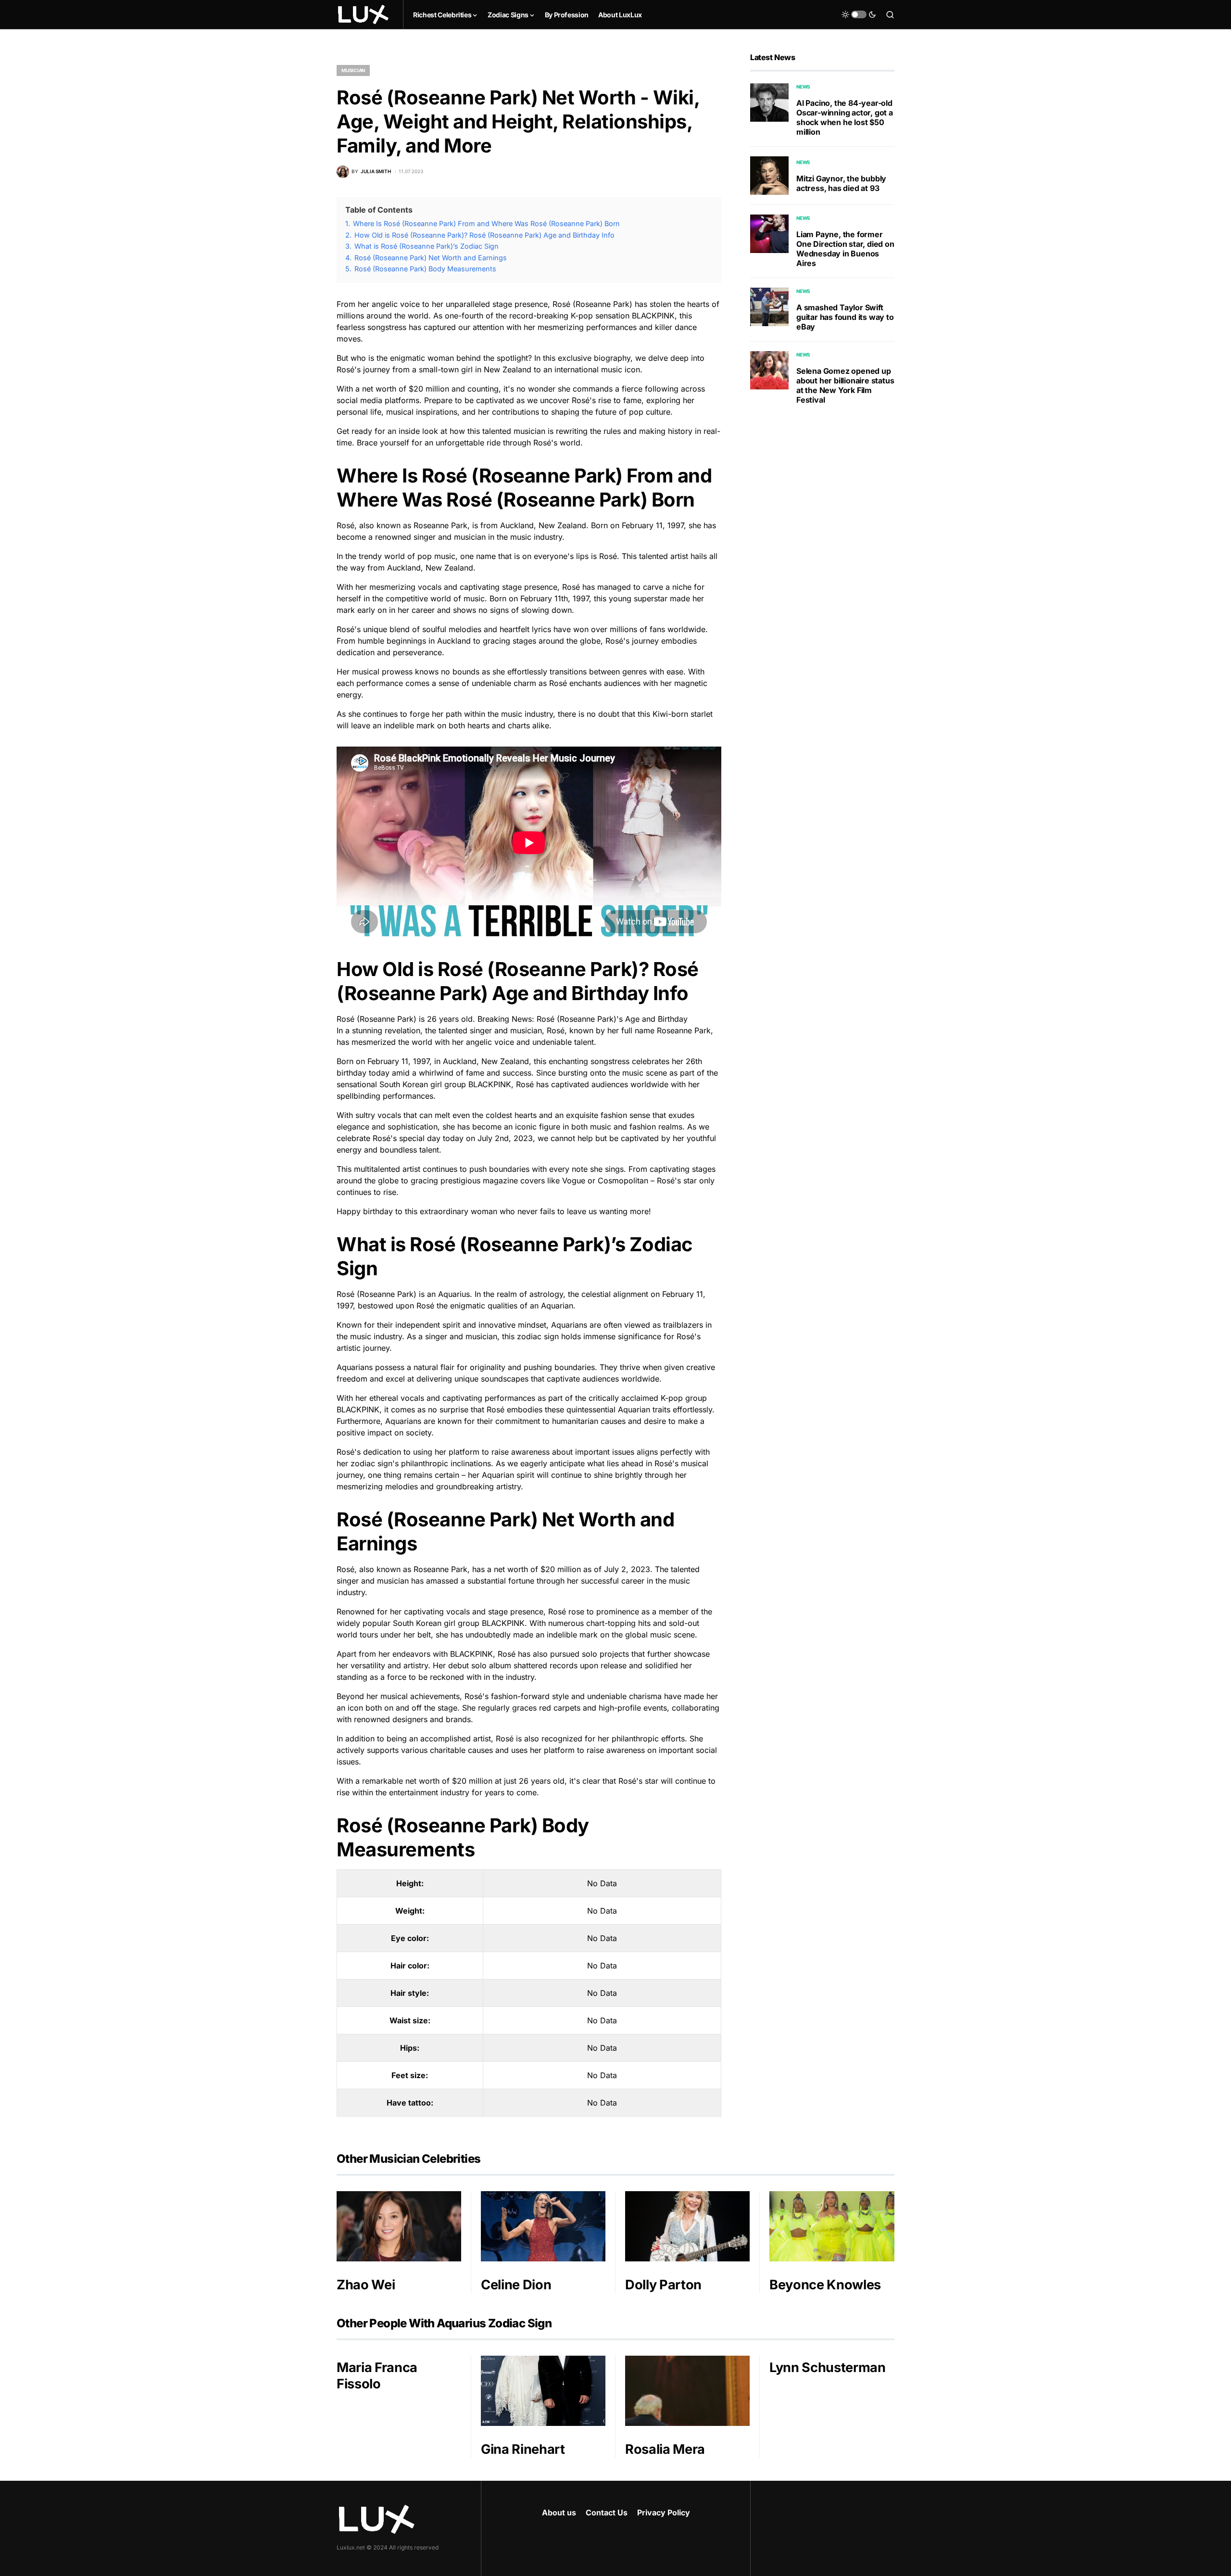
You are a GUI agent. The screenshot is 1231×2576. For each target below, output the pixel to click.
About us (559, 2513)
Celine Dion (516, 2285)
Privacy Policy (664, 2513)
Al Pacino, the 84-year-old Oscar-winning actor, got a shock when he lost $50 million (845, 117)
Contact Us (607, 2513)
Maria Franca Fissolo (377, 2376)
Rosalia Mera (665, 2449)
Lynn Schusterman (828, 2367)
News (803, 87)
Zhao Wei (366, 2285)
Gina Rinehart (523, 2449)
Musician (353, 70)
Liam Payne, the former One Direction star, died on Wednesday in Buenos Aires (845, 249)
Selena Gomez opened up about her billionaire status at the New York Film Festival (845, 385)
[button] (859, 14)
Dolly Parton (663, 2285)
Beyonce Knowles (825, 2285)
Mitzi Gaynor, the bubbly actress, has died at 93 (841, 183)
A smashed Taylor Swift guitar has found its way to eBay (845, 317)
